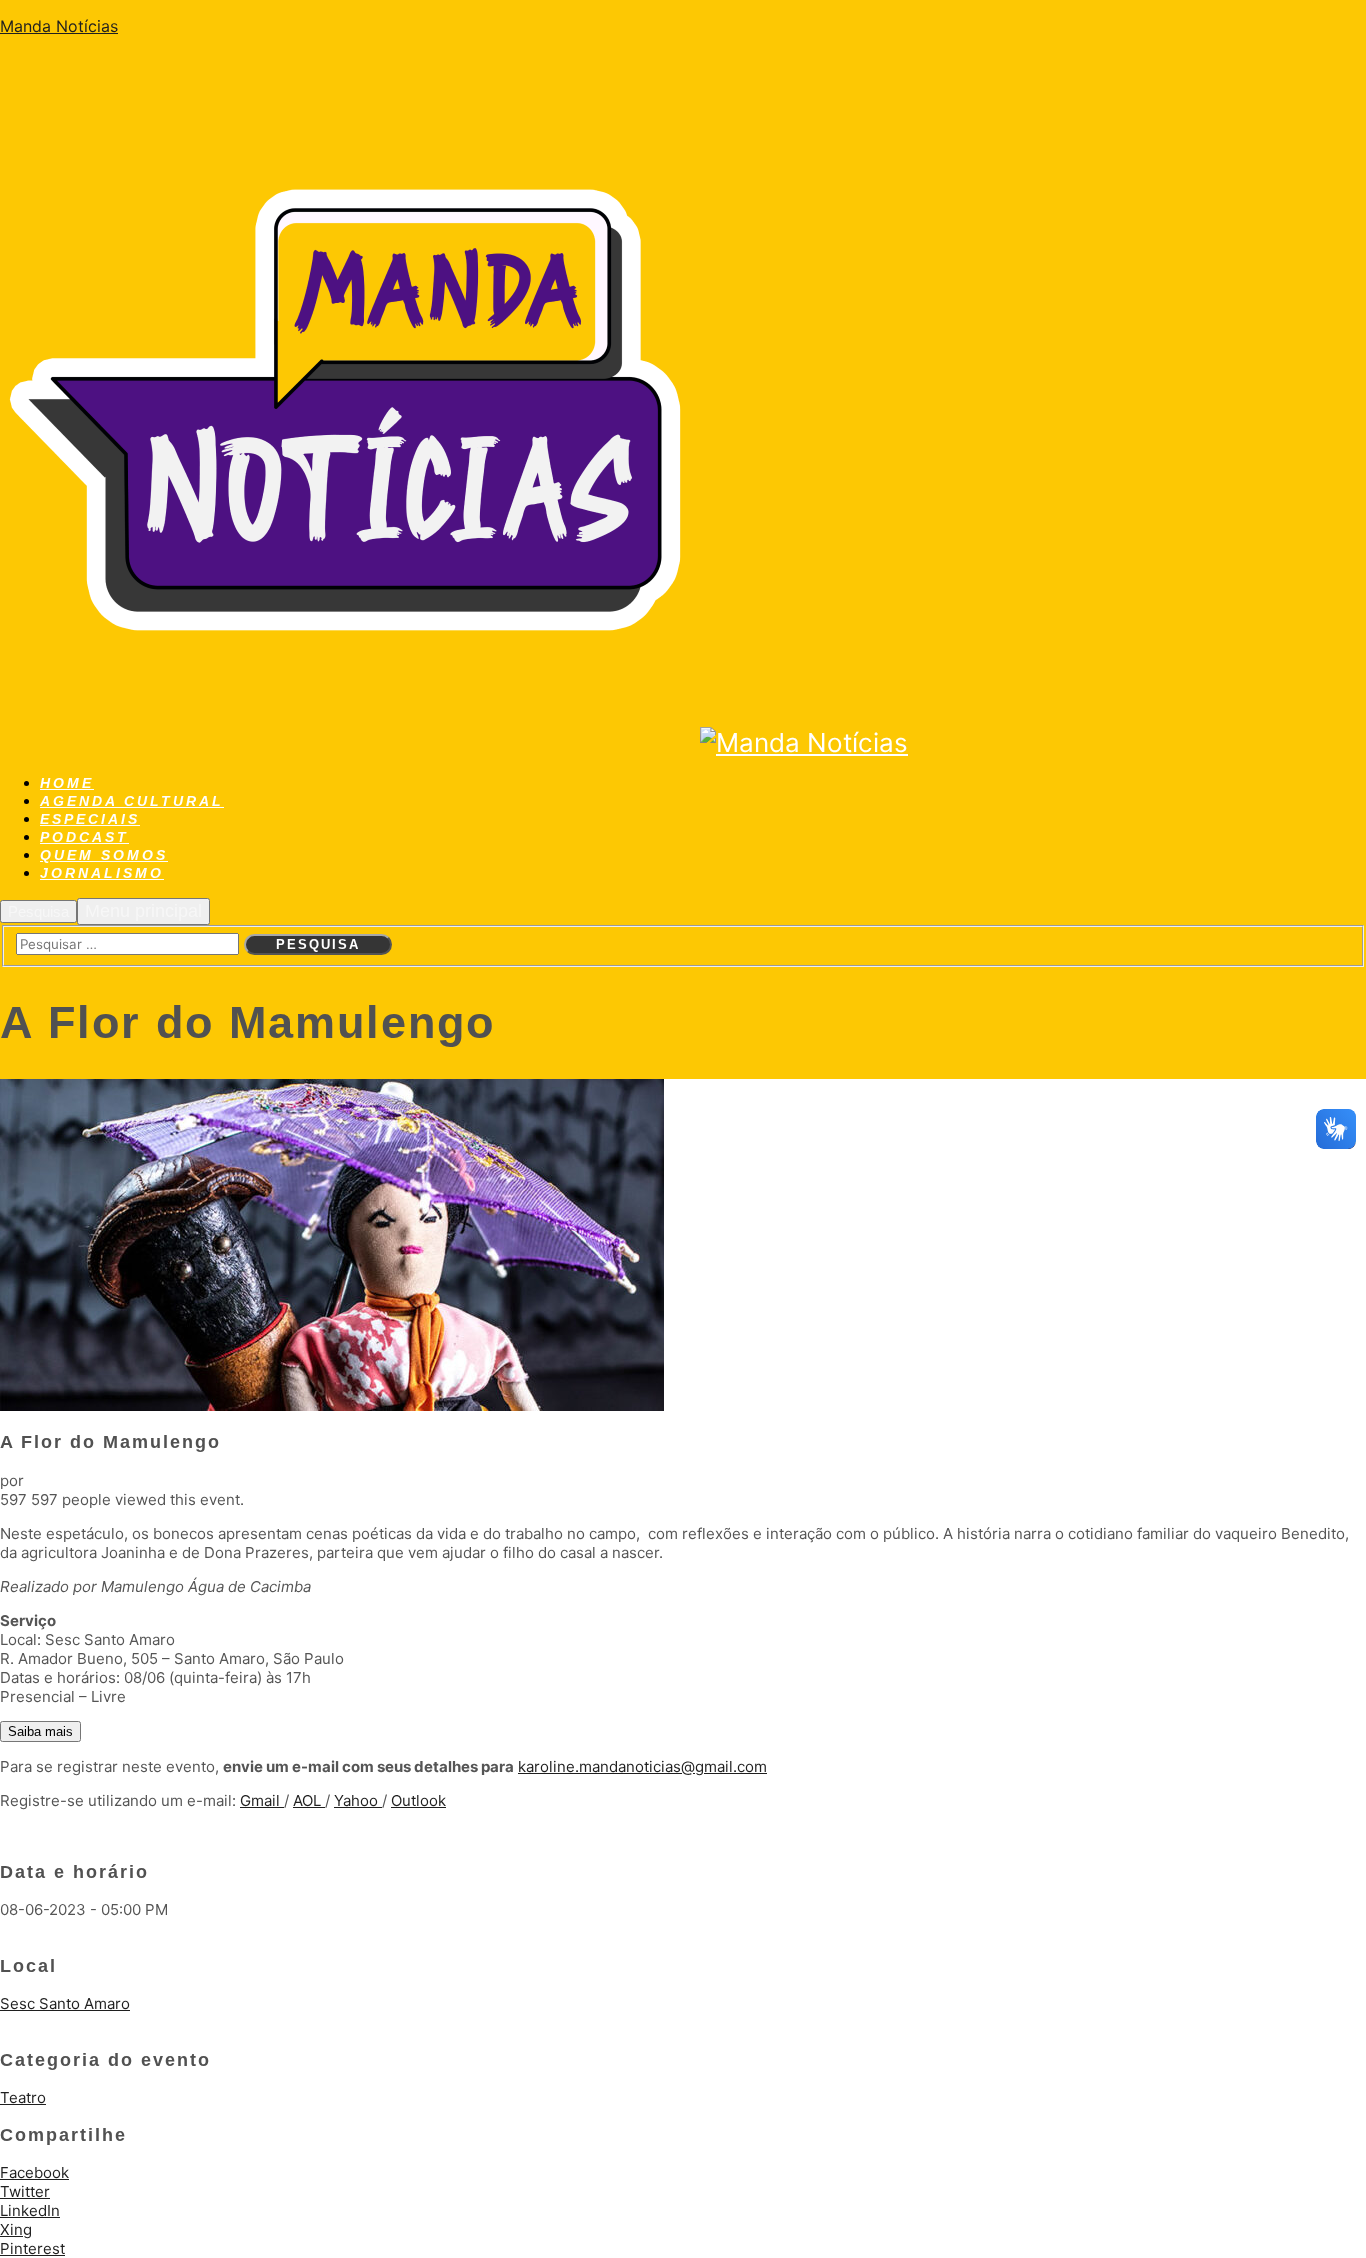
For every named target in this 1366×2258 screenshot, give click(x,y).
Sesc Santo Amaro (65, 2003)
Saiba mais (40, 1731)
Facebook (34, 2172)
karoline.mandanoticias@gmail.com (642, 1766)
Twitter (25, 2191)
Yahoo (358, 1800)
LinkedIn (30, 2210)
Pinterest (32, 2248)
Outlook (418, 1800)
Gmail (262, 1800)
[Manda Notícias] (350, 742)
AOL (309, 1800)
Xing (16, 2229)
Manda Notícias (59, 26)
